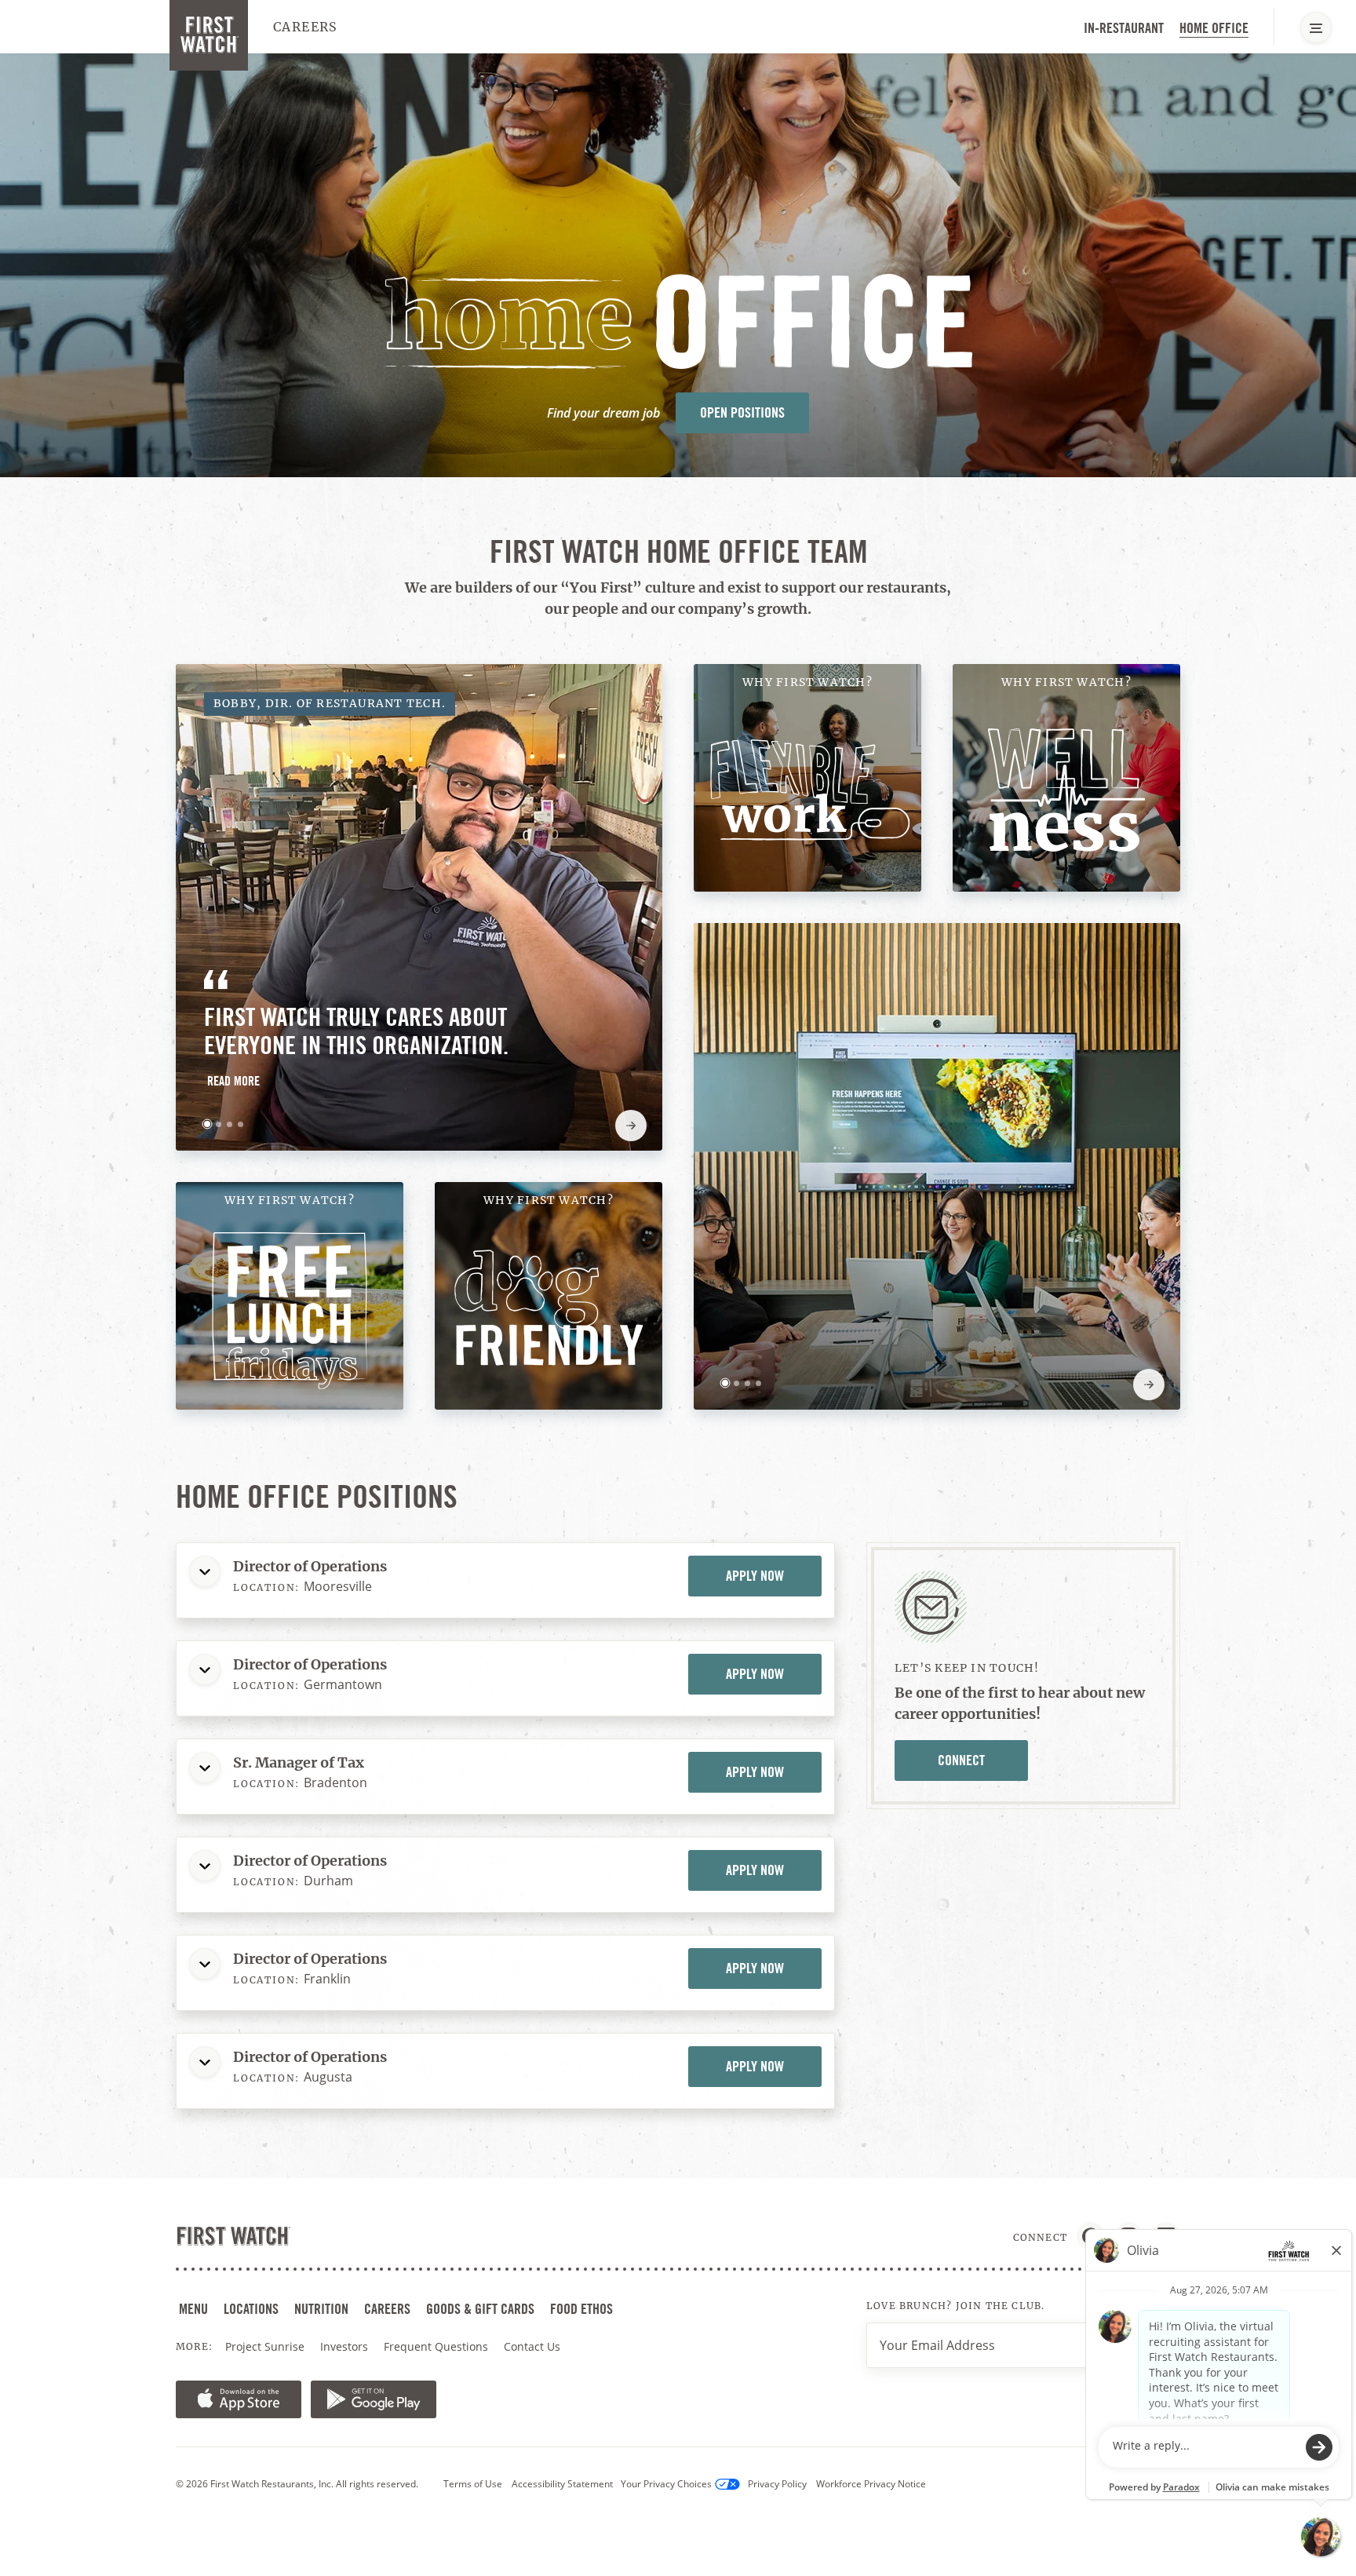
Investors (346, 2347)
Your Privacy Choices (666, 2484)
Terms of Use (473, 2484)
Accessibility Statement (562, 2484)
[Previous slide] (590, 1126)
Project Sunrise (265, 2346)
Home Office (1214, 28)
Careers (306, 27)
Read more (235, 1084)
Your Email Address (937, 2345)
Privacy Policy (777, 2484)
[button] (207, 1124)
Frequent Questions (436, 2346)
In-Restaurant (1124, 28)
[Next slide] (631, 1126)
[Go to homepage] (209, 35)
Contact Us (532, 2346)
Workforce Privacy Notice (871, 2484)
